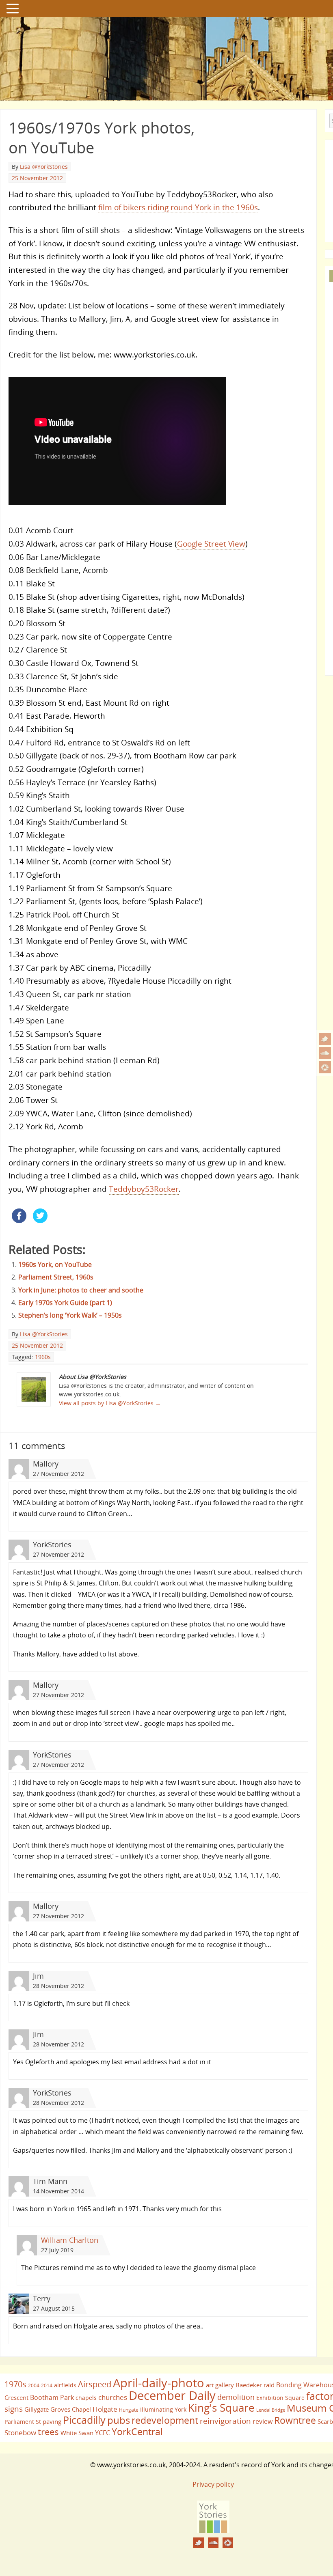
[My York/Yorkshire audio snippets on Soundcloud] (325, 1053)
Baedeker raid (255, 2385)
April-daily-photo (159, 2383)
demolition (236, 2397)
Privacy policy (213, 2484)
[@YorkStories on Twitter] (325, 1039)
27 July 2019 (57, 2250)
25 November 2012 (37, 178)
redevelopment (165, 2420)
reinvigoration (225, 2421)
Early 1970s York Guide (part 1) (65, 1303)
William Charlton (70, 2240)
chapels (86, 2398)
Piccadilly (84, 2420)
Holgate (105, 2409)
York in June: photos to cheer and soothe (81, 1290)
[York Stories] (213, 2531)
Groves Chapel (71, 2409)
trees (48, 2432)
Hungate (129, 2410)
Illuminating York (163, 2409)
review (263, 2421)
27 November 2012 (58, 1474)
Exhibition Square (280, 2398)
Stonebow (20, 2432)
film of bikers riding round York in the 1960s (178, 207)
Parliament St (23, 2422)
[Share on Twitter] (40, 1221)
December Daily (172, 2395)
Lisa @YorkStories (44, 167)
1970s (15, 2384)
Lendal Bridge (271, 2410)
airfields (65, 2385)
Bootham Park (52, 2397)
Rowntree (295, 2420)
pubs (119, 2420)
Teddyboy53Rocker (144, 1189)
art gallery (220, 2385)
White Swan (77, 2433)
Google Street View (211, 544)
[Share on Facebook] (19, 1221)
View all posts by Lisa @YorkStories (110, 1403)
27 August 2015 (54, 2308)
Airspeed (95, 2384)
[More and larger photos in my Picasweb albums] (325, 1067)
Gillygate (37, 2409)
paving (52, 2421)
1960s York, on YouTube (55, 1264)
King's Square (221, 2408)
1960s (43, 1357)
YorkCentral (137, 2432)
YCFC (103, 2433)
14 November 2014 (58, 2191)
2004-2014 (40, 2385)
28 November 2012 (58, 1986)
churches (113, 2397)
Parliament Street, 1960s (56, 1277)
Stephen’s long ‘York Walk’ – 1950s (70, 1315)
